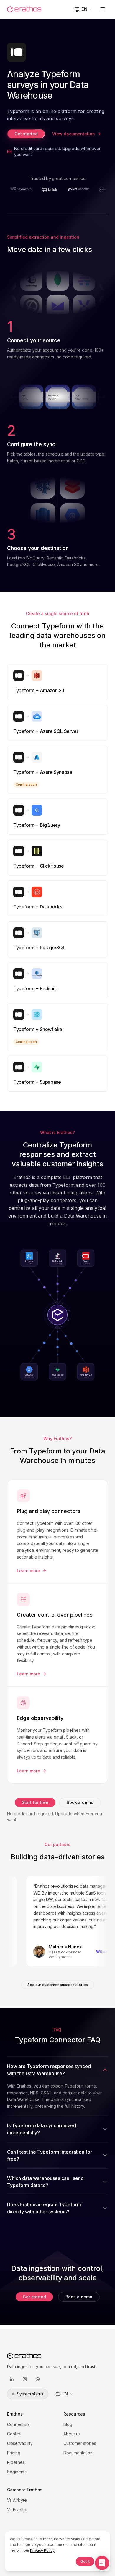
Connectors (18, 2424)
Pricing (14, 2453)
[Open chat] (102, 2563)
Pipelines (16, 2462)
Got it (85, 2561)
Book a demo (80, 1802)
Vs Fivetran (18, 2510)
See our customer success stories (58, 1985)
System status (30, 2394)
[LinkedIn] (12, 2379)
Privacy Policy (42, 2550)
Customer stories (80, 2443)
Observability (20, 2443)
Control (14, 2434)
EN (84, 9)
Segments (17, 2472)
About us (72, 2434)
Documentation (78, 2453)
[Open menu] (103, 9)
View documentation (74, 134)
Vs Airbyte (17, 2500)
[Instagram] (25, 2379)
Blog (68, 2424)
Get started (26, 134)
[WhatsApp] (38, 2379)
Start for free (35, 1802)
